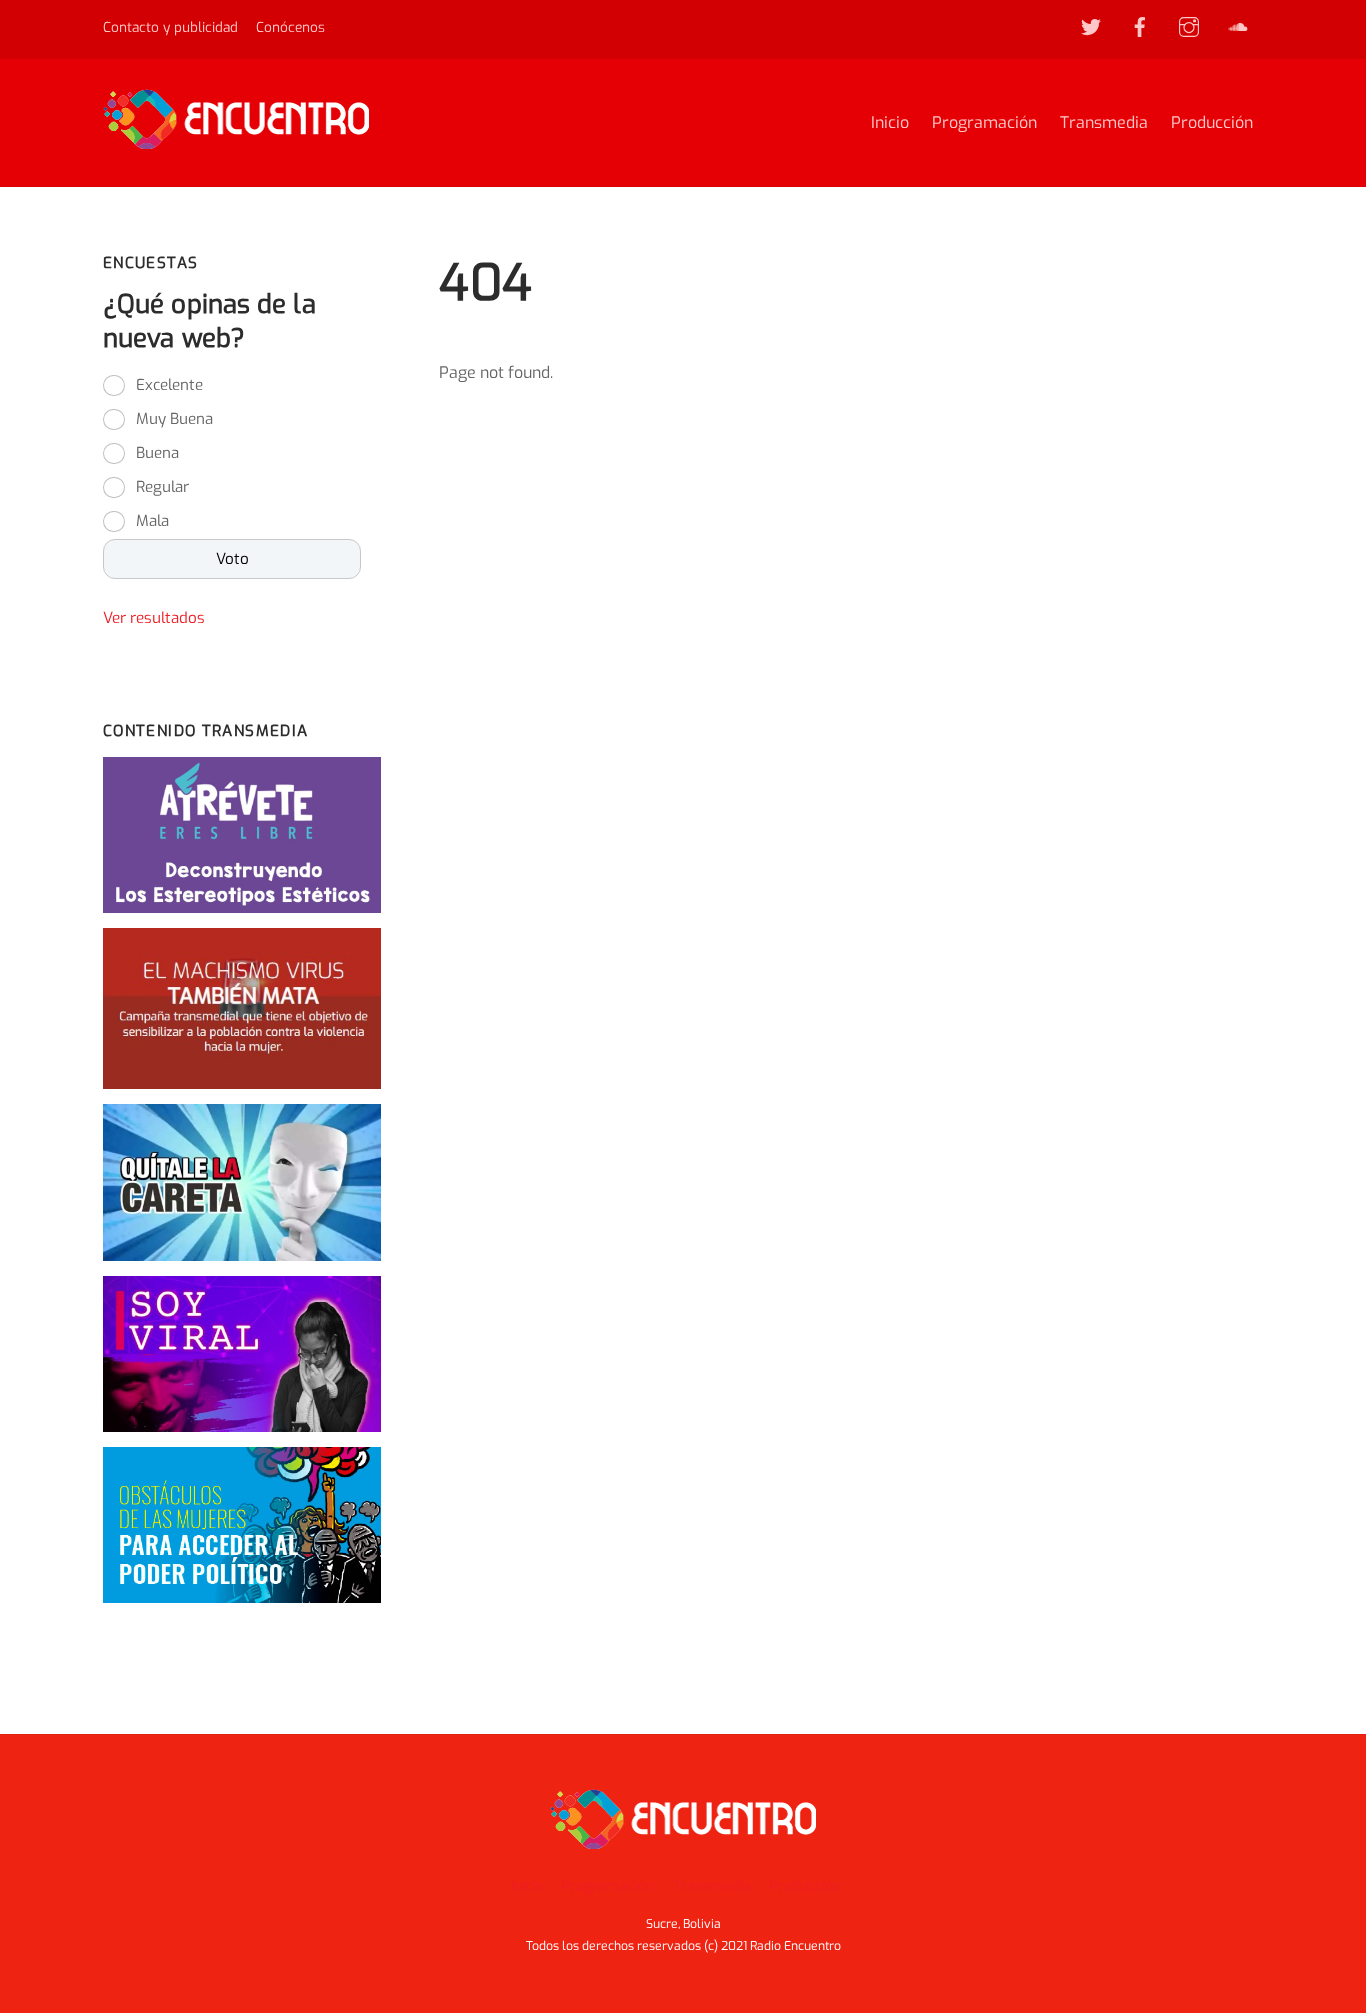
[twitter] (1091, 26)
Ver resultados (154, 618)
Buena (157, 453)
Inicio (890, 122)
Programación (984, 122)
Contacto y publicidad (170, 27)
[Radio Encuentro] (236, 140)
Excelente (169, 385)
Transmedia (1104, 122)
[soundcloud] (1238, 26)
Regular (162, 487)
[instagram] (1189, 26)
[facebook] (1140, 26)
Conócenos (290, 27)
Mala (152, 521)
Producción (1212, 122)
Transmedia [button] (712, 1886)
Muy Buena (174, 419)
